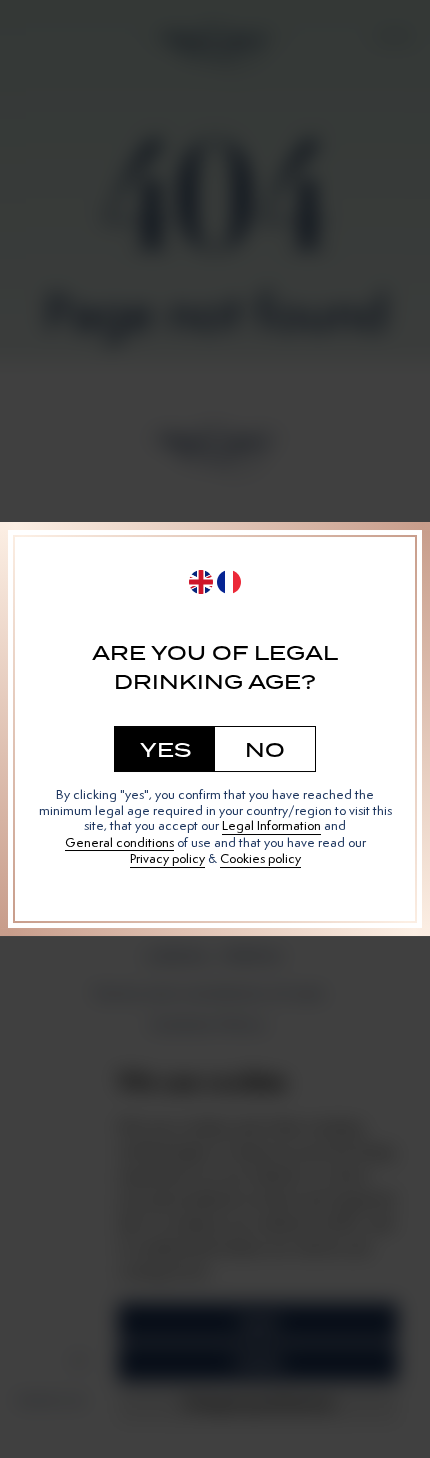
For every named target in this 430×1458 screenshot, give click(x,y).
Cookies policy (260, 859)
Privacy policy (167, 859)
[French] (229, 582)
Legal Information (271, 826)
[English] (201, 582)
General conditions (119, 843)
